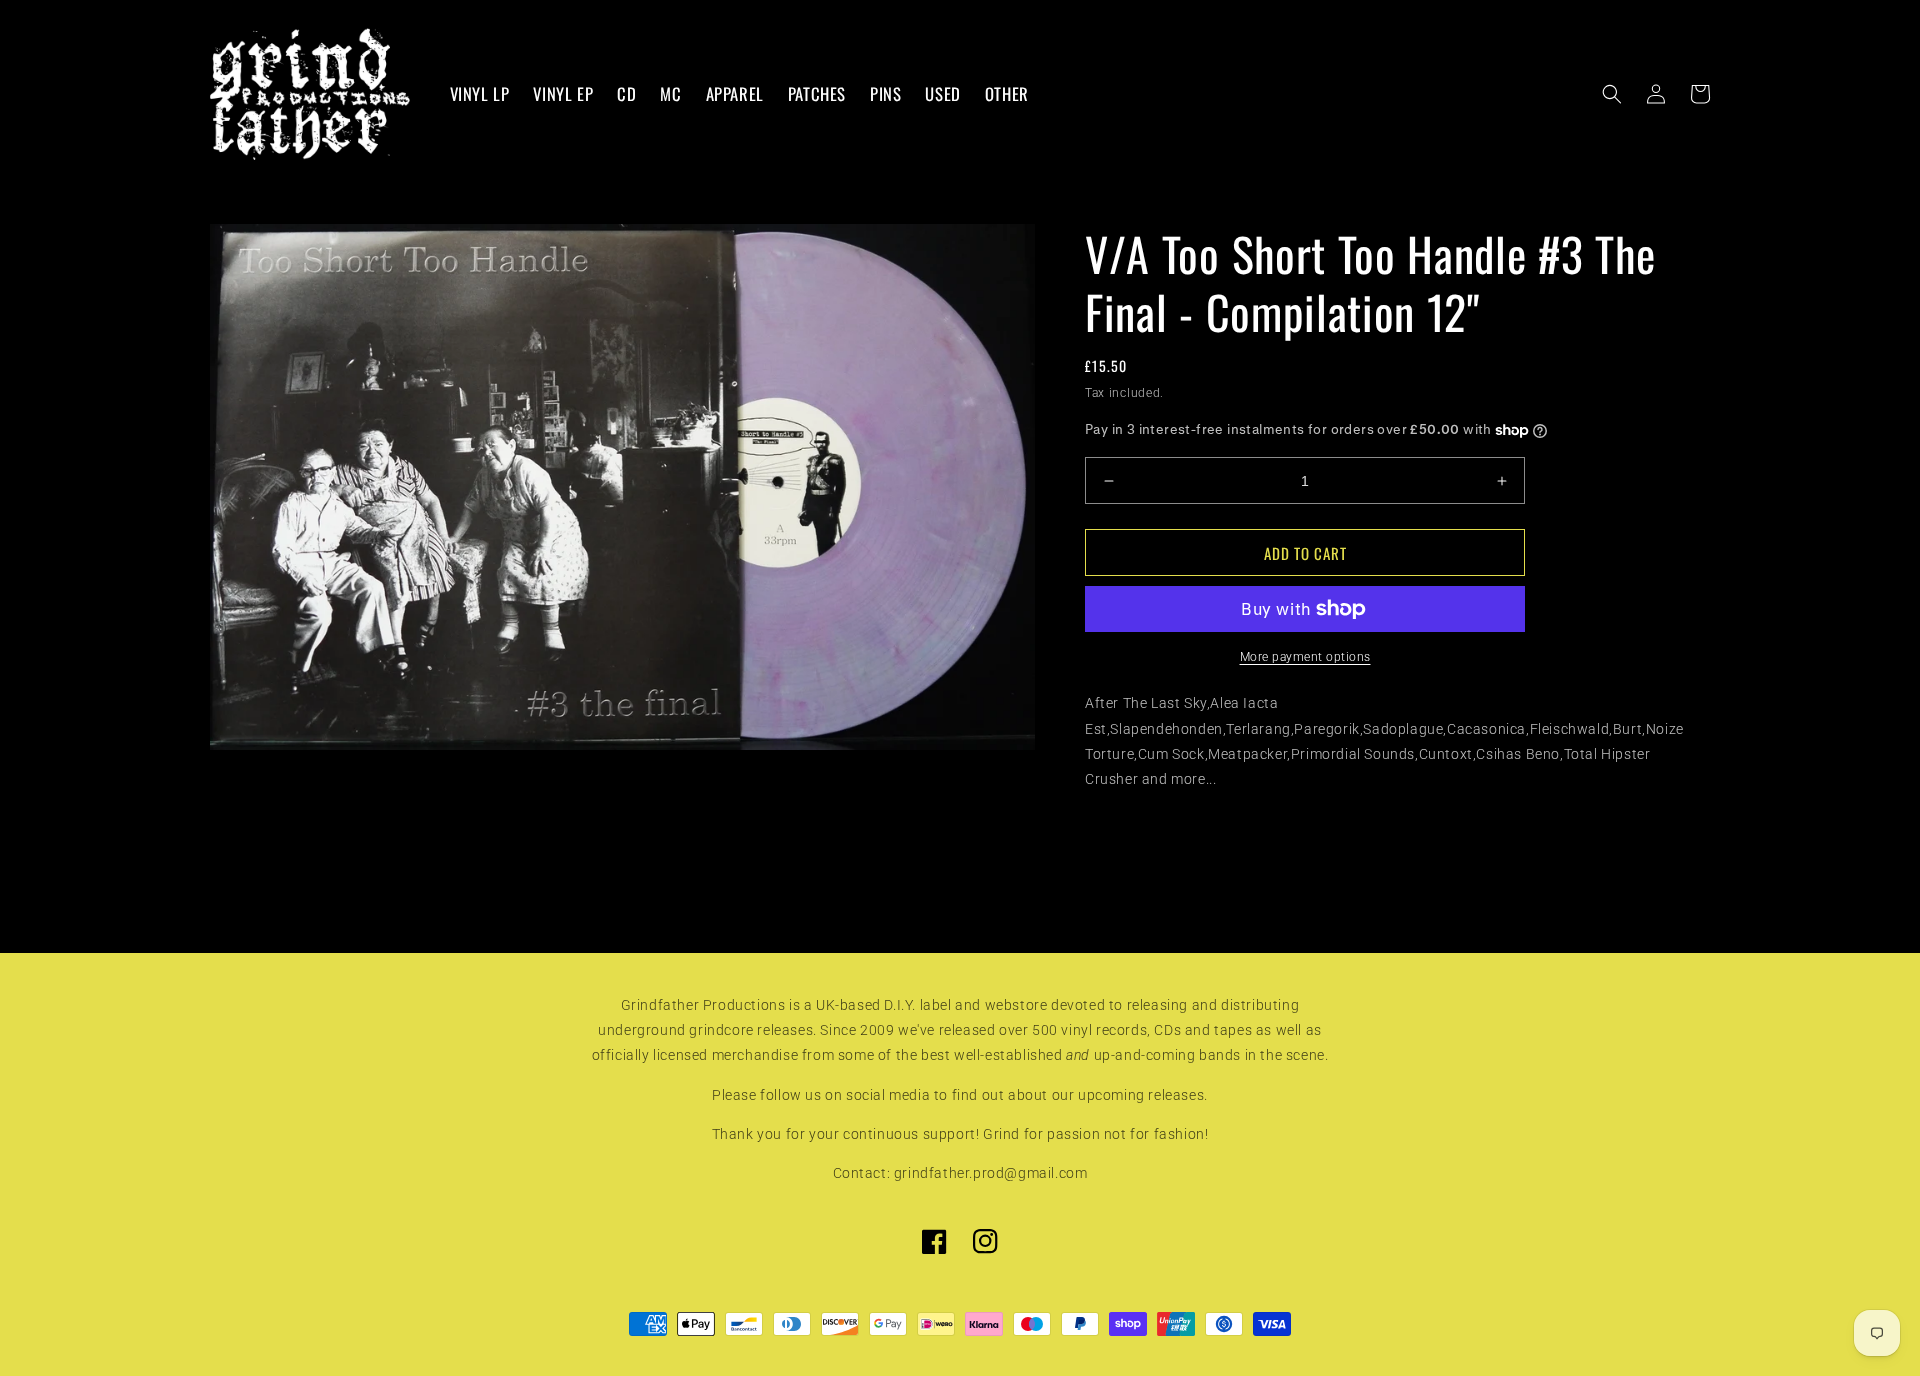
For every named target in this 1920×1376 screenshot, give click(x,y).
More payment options (1305, 657)
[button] (1612, 94)
